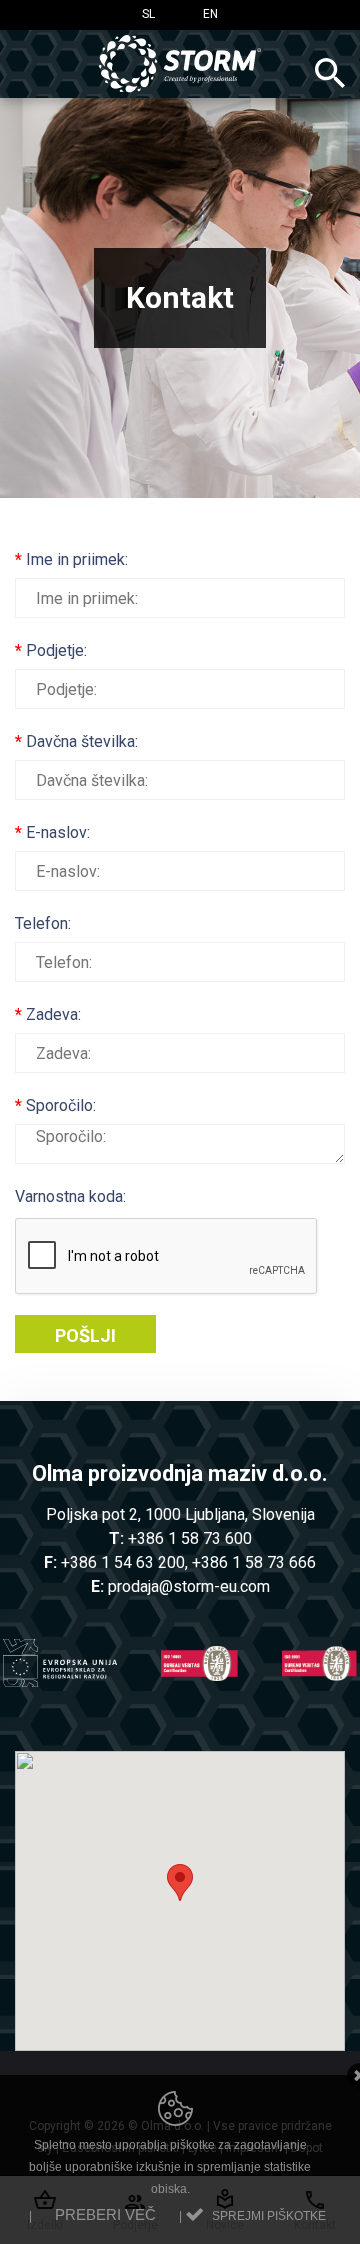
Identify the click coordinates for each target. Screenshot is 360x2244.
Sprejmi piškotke (269, 2216)
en (210, 14)
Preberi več (105, 2214)
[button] (180, 1882)
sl (148, 14)
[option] (180, 298)
